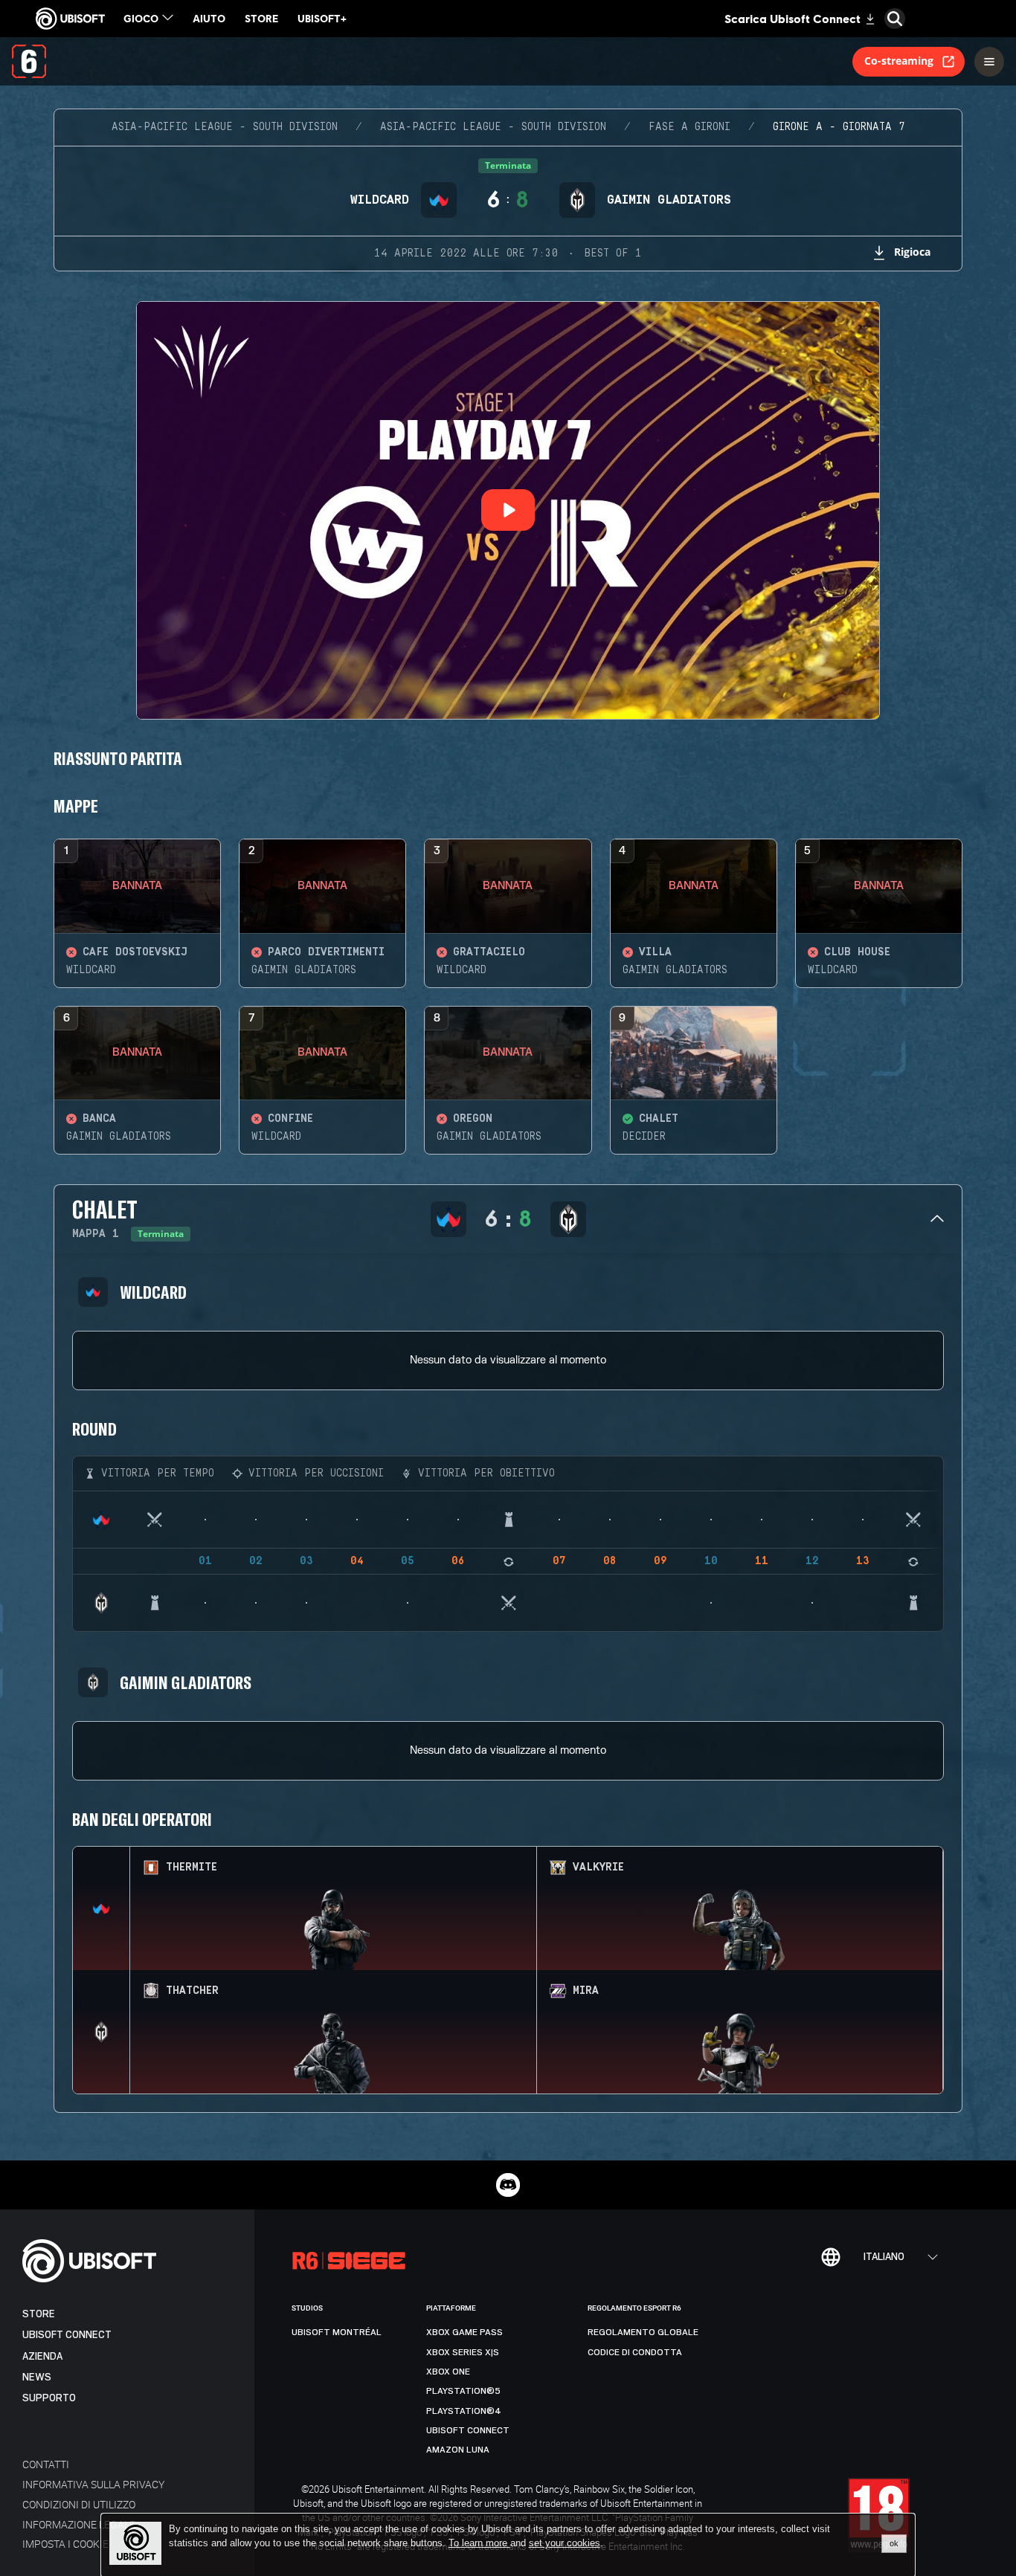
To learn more (479, 2543)
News (37, 2377)
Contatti (46, 2464)
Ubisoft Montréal (337, 2332)
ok (894, 2543)
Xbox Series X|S (463, 2352)
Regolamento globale (643, 2332)
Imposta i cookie (65, 2544)
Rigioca (912, 252)
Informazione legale (79, 2524)
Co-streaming (899, 61)
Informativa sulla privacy (93, 2484)
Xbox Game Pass (464, 2332)
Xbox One (448, 2372)
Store (39, 2314)
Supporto (49, 2398)
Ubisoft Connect (67, 2335)
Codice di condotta (635, 2352)
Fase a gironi (689, 127)
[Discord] (508, 2185)
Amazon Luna (458, 2450)
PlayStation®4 (464, 2411)
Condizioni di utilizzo (79, 2504)
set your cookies (565, 2543)
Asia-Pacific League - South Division (225, 127)
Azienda (42, 2356)
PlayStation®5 (463, 2391)
